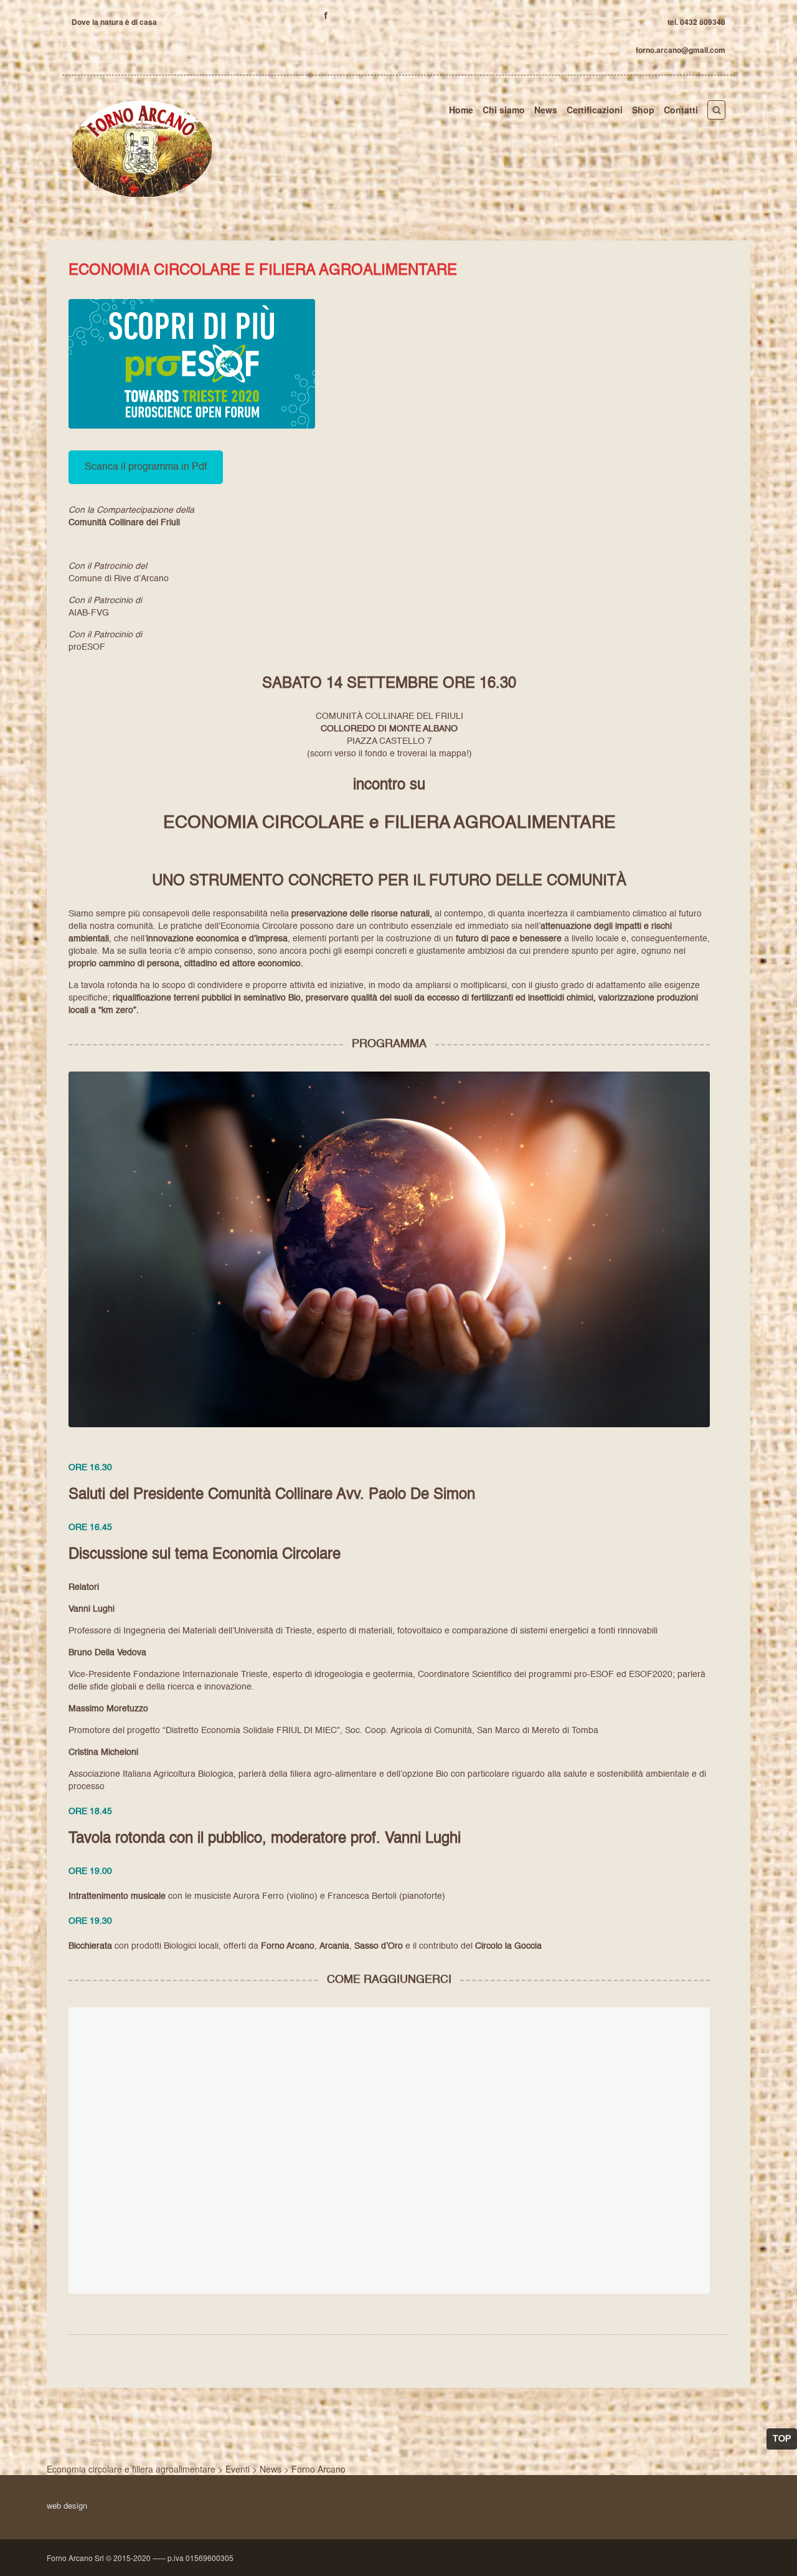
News (546, 110)
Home (461, 110)
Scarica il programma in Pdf (146, 467)
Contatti (681, 110)
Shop (643, 110)
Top (782, 2439)
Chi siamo (504, 110)
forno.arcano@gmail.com (681, 50)
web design (67, 2505)
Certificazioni (595, 110)
